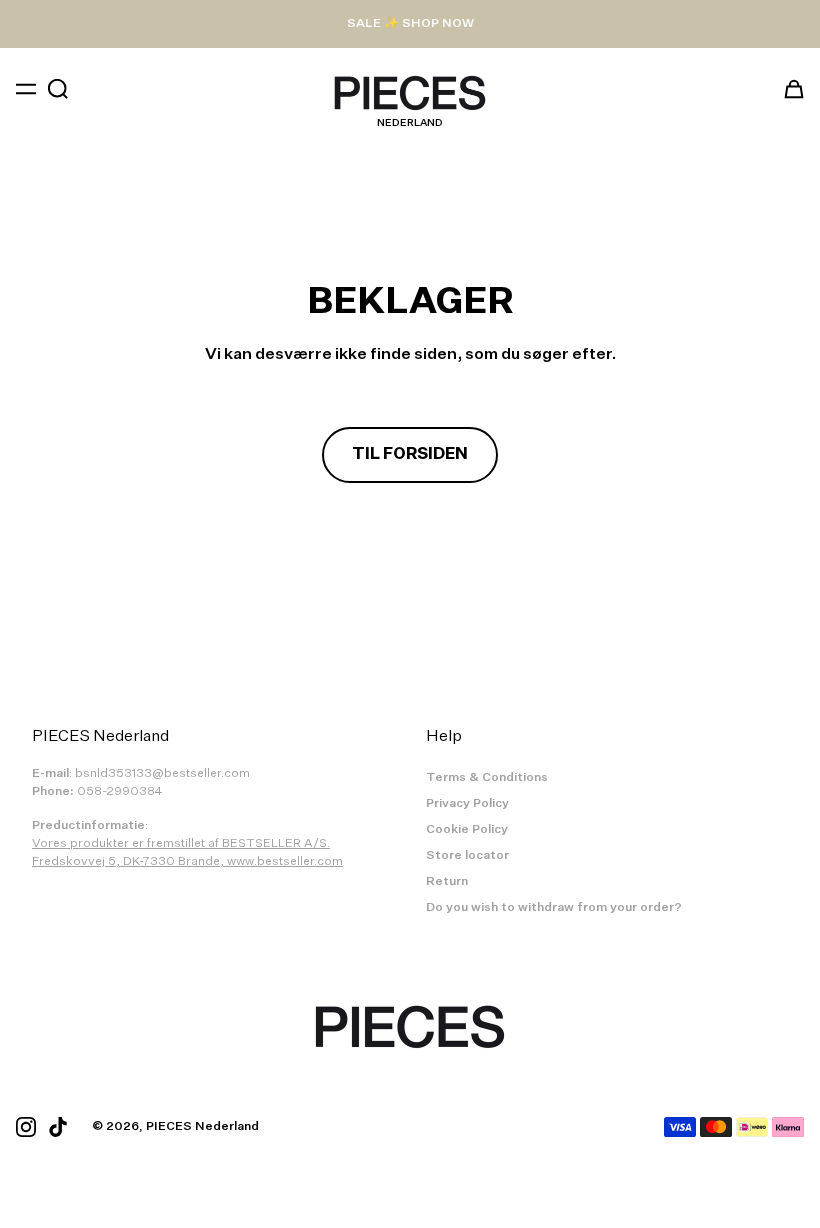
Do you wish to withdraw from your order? (554, 908)
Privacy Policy (467, 804)
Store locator (467, 856)
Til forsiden (410, 455)
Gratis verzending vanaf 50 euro (410, 24)
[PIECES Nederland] (410, 93)
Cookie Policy (467, 830)
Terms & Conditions (487, 778)
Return (447, 882)
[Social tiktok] (58, 1127)
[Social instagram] (26, 1127)
